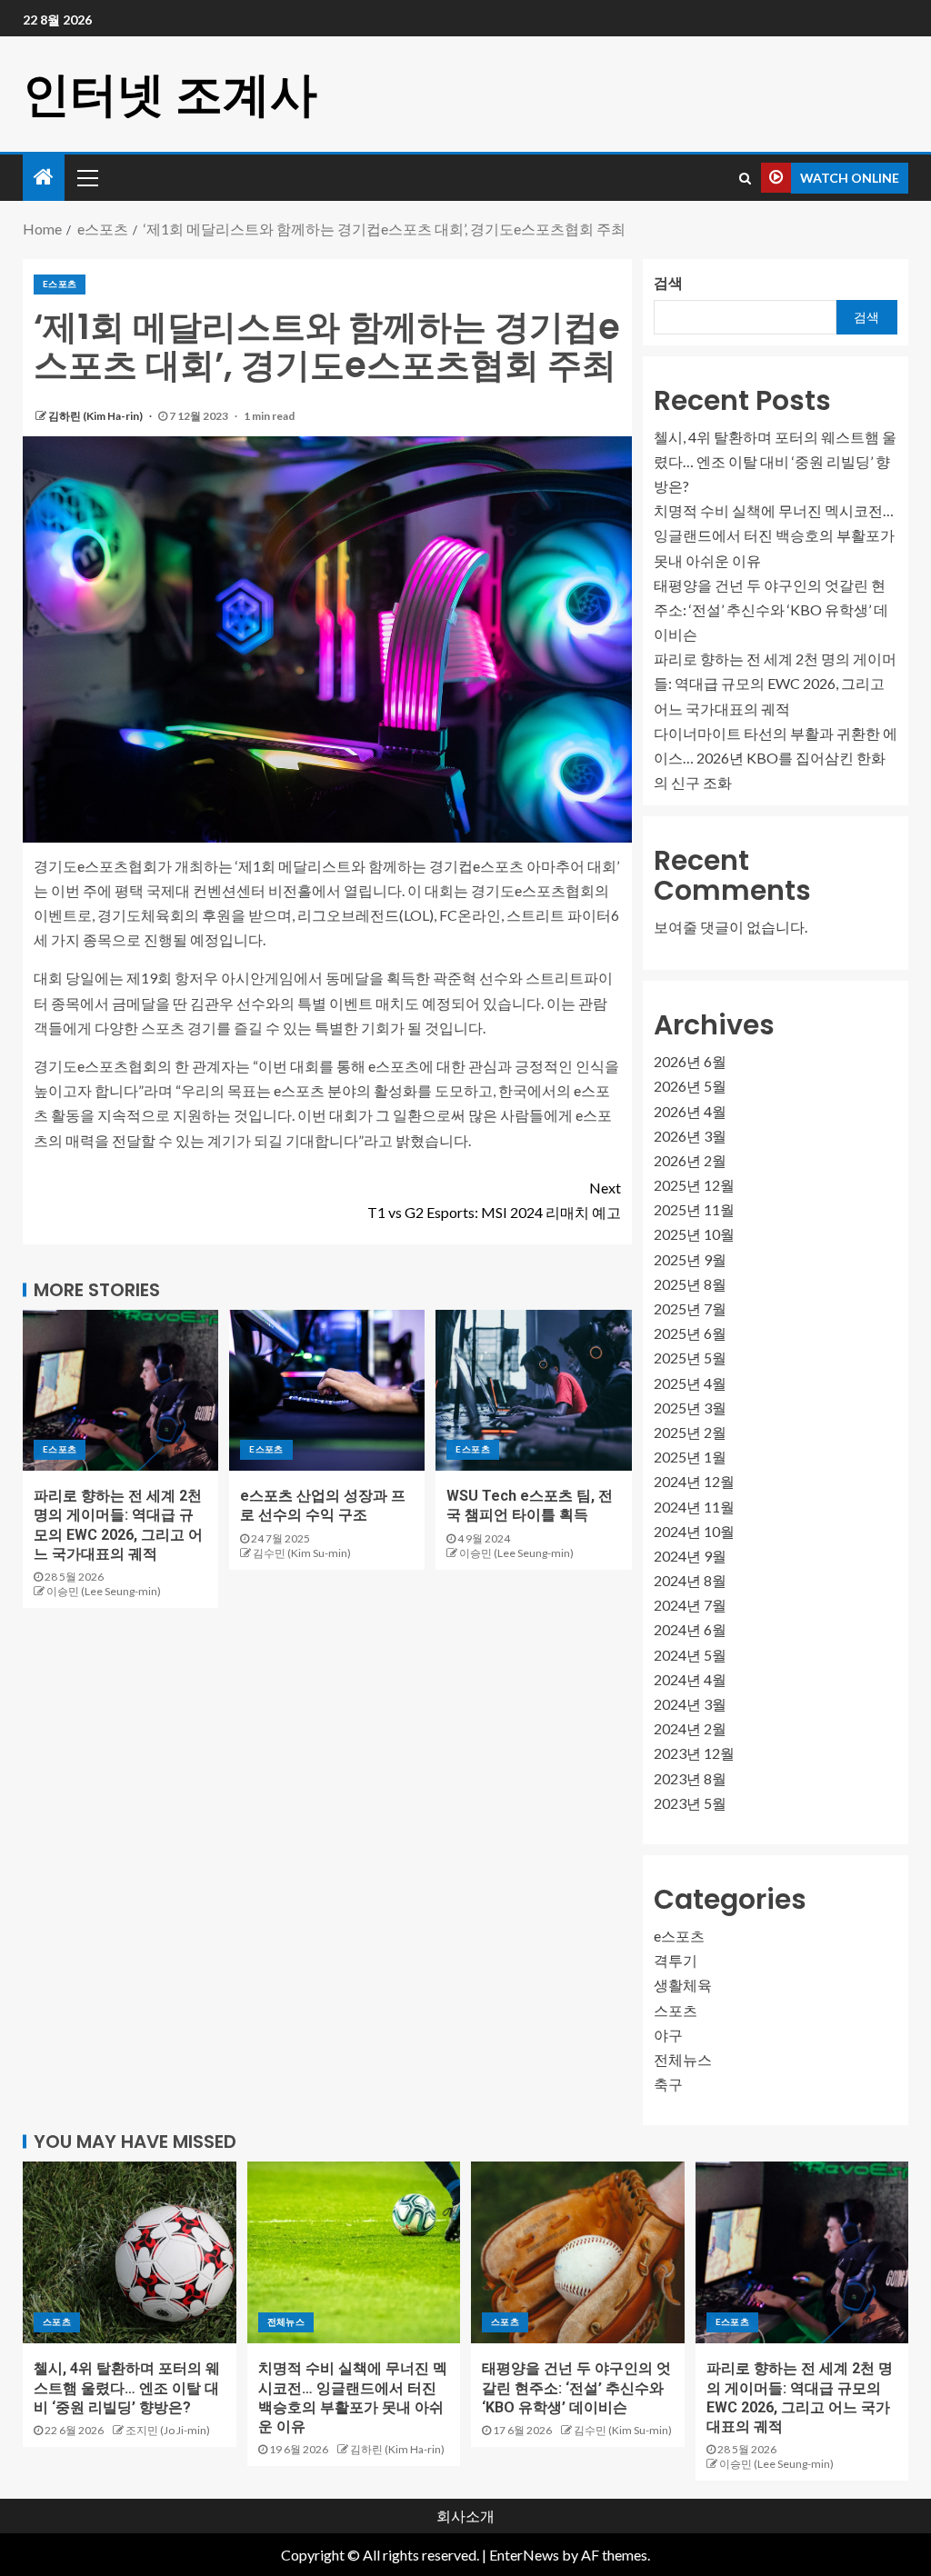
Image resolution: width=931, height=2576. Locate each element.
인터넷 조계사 (170, 94)
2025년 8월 (690, 1284)
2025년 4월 (690, 1383)
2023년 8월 (690, 1778)
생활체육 (683, 1985)
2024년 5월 (690, 1655)
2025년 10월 (694, 1234)
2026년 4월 (690, 1111)
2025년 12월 (694, 1185)
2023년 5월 (690, 1803)
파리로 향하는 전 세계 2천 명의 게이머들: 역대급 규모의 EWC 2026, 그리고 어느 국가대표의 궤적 (775, 683)
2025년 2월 (690, 1432)
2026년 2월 (690, 1160)
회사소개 (465, 2516)
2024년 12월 (694, 1481)
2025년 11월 (694, 1209)
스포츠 (676, 2010)
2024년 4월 (690, 1679)
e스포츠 (60, 284)
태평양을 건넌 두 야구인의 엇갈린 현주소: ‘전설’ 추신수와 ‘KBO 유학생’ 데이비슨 (771, 609)
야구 (668, 2035)
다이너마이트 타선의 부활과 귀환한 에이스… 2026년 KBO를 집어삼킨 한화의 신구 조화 (776, 758)
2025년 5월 (690, 1358)
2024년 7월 (690, 1605)
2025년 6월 (690, 1333)
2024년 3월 (690, 1704)
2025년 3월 (690, 1408)
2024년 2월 (690, 1728)
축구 (668, 2084)
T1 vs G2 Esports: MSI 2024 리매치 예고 (494, 1200)
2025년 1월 (690, 1457)
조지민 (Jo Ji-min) (168, 2430)
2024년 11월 (694, 1507)
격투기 (676, 1960)
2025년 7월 (690, 1308)
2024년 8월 (690, 1580)
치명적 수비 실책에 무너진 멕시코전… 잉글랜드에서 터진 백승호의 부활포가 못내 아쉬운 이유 (774, 535)
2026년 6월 (690, 1061)
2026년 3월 (690, 1136)
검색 (668, 282)
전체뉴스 (683, 2059)
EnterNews (524, 2555)
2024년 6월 (690, 1629)
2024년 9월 (690, 1556)
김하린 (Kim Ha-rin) (96, 416)
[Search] (745, 178)
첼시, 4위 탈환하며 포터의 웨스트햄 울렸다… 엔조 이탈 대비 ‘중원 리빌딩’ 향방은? (775, 461)
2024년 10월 (694, 1531)
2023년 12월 (694, 1753)
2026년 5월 (690, 1086)
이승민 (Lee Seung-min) (104, 1591)
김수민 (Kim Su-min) (302, 1553)
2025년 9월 (690, 1259)
